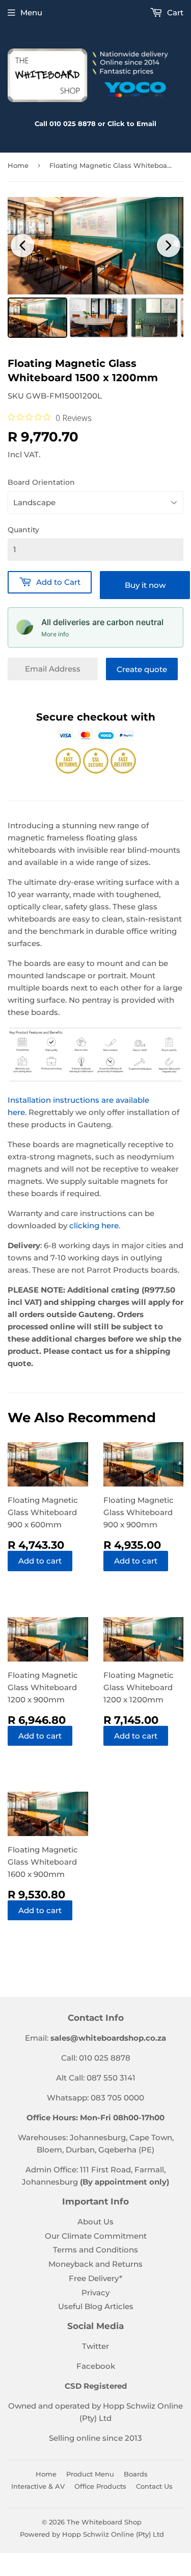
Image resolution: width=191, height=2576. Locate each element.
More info (55, 634)
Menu (31, 13)
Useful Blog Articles (96, 2306)
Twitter (95, 2346)
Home (18, 165)
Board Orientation (41, 482)
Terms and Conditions (95, 2250)
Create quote (142, 669)
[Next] (169, 245)
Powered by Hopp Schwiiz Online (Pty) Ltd (92, 2534)
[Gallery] (95, 269)
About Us (95, 2222)
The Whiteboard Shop (104, 2522)
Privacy (95, 2293)
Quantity (23, 530)
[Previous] (22, 245)
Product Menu (90, 2474)
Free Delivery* (95, 2278)
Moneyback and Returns (95, 2264)
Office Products (100, 2486)
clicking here (94, 1225)
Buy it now (145, 585)
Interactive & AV (38, 2486)
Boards (136, 2474)
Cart (174, 13)
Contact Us (154, 2486)
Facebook (96, 2366)
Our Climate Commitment (96, 2236)
